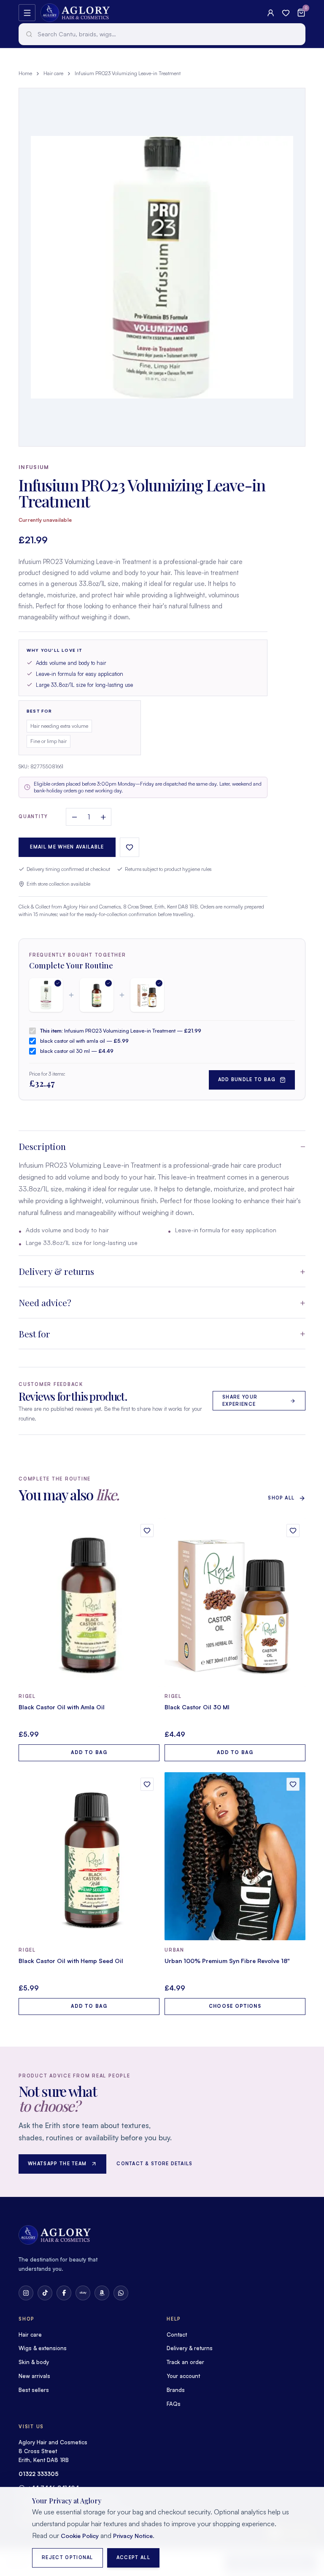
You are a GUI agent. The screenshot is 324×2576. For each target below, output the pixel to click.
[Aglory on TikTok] (45, 2293)
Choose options (235, 2006)
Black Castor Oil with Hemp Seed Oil (71, 1961)
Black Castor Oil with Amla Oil (62, 1707)
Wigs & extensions (43, 2348)
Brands (176, 2390)
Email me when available (67, 847)
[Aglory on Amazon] (102, 2293)
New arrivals (34, 2376)
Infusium (34, 467)
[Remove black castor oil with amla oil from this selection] (97, 995)
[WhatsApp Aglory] (121, 2293)
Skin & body (34, 2362)
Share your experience (240, 1401)
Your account (183, 2376)
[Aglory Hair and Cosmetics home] (75, 13)
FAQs (174, 2404)
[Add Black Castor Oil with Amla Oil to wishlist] (147, 1531)
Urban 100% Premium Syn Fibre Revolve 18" (227, 1961)
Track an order (185, 2362)
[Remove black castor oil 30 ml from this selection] (147, 995)
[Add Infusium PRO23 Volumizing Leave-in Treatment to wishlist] (130, 847)
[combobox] (162, 34)
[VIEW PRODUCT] (89, 1603)
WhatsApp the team (57, 2164)
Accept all (133, 2557)
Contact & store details (154, 2164)
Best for (34, 1334)
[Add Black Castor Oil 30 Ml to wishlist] (293, 1531)
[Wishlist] (286, 13)
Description (42, 1146)
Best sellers (34, 2390)
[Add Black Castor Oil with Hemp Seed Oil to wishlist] (147, 1784)
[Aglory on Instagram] (26, 2293)
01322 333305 (39, 2474)
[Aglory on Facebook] (64, 2293)
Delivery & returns (56, 1271)
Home (25, 73)
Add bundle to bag (247, 1079)
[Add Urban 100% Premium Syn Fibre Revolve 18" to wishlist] (293, 1784)
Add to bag (89, 1752)
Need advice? (45, 1302)
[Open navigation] (27, 13)
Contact (177, 2335)
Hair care (53, 73)
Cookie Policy (80, 2536)
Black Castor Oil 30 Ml (197, 1707)
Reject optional (67, 2557)
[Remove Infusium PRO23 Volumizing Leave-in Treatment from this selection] (46, 995)
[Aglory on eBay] (83, 2293)
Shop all (281, 1498)
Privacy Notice (133, 2536)
